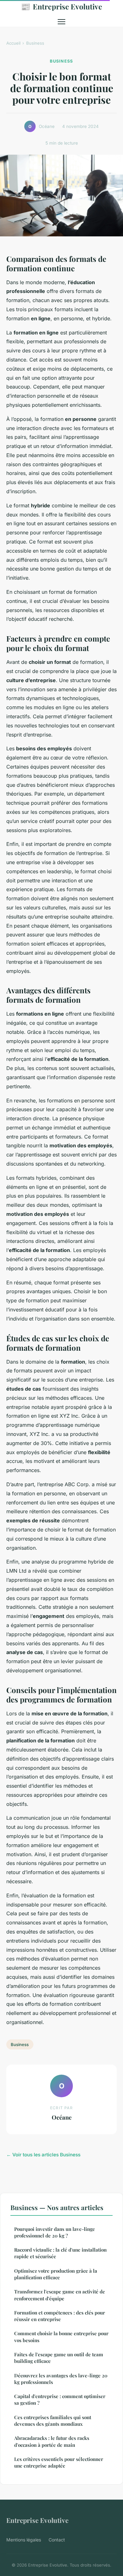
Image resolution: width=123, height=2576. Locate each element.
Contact (57, 2540)
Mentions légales (24, 2540)
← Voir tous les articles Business (43, 2155)
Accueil (13, 43)
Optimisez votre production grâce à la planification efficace (56, 2274)
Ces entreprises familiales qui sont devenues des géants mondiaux (53, 2421)
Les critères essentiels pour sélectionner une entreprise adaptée (59, 2462)
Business (35, 43)
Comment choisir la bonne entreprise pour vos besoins (61, 2337)
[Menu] (61, 22)
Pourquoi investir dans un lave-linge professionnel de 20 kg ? (55, 2232)
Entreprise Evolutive (61, 6)
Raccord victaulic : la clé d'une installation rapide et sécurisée (60, 2253)
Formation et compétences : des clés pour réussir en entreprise (60, 2316)
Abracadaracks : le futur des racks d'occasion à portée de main (52, 2441)
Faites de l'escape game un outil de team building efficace (59, 2358)
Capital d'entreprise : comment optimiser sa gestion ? (60, 2399)
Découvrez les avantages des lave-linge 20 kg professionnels (61, 2379)
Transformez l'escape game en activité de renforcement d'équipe (60, 2295)
